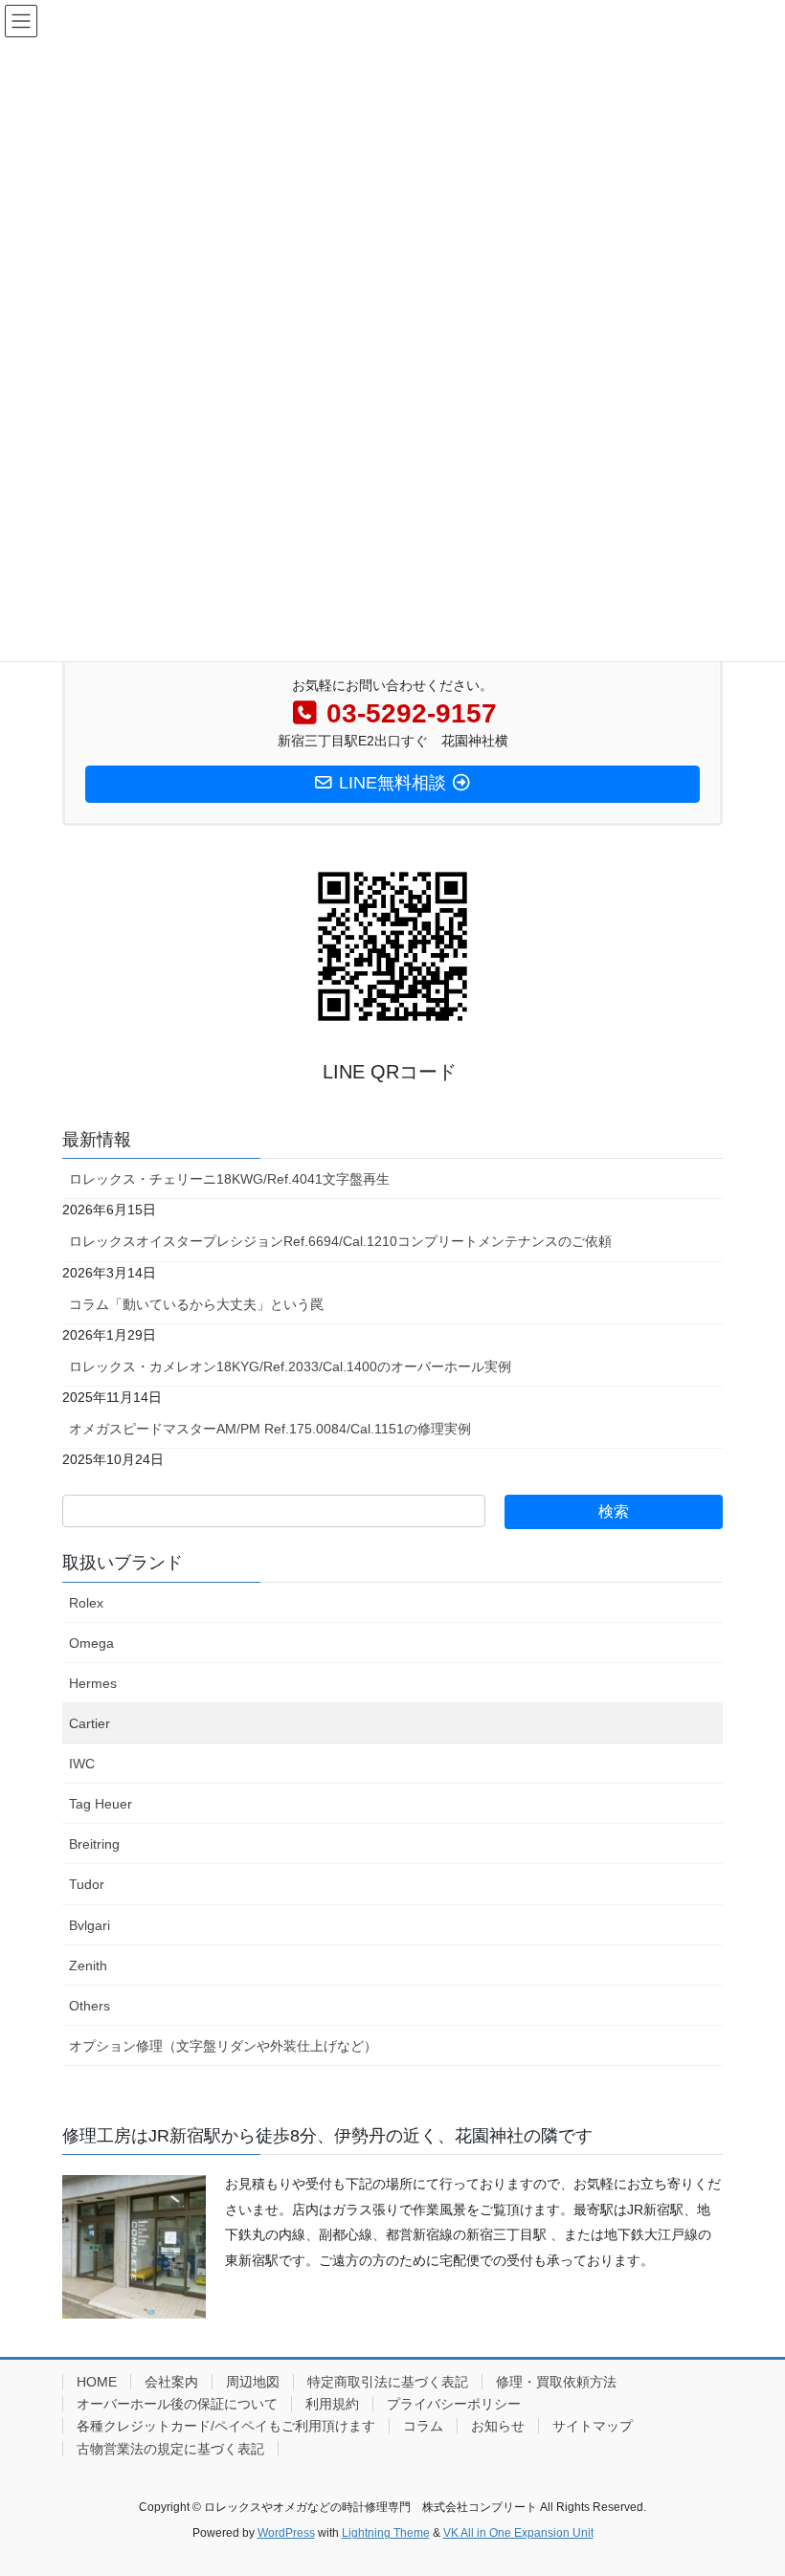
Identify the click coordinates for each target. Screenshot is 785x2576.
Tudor (87, 1884)
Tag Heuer (101, 1804)
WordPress (286, 2533)
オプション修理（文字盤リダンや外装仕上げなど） (223, 2046)
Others (90, 2006)
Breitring (94, 1844)
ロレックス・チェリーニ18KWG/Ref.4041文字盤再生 (229, 1179)
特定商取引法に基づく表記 (388, 2382)
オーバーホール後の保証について (177, 2404)
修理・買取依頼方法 (556, 2382)
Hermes (93, 1683)
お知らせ (498, 2426)
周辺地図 (253, 2382)
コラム (423, 2426)
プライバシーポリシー (454, 2404)
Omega (91, 1643)
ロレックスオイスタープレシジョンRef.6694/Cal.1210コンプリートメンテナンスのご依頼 (340, 1241)
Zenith (88, 1965)
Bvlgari (90, 1925)
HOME (97, 2382)
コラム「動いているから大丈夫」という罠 (196, 1304)
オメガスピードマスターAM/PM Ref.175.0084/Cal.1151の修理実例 (270, 1429)
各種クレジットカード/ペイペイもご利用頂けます (226, 2426)
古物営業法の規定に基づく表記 (170, 2449)
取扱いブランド (123, 1563)
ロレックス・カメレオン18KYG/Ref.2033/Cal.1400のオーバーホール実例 (290, 1366)
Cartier (90, 1723)
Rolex (86, 1603)
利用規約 (332, 2404)
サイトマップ (593, 2426)
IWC (82, 1764)
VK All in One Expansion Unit (518, 2533)
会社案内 (171, 2382)
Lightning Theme (386, 2533)
